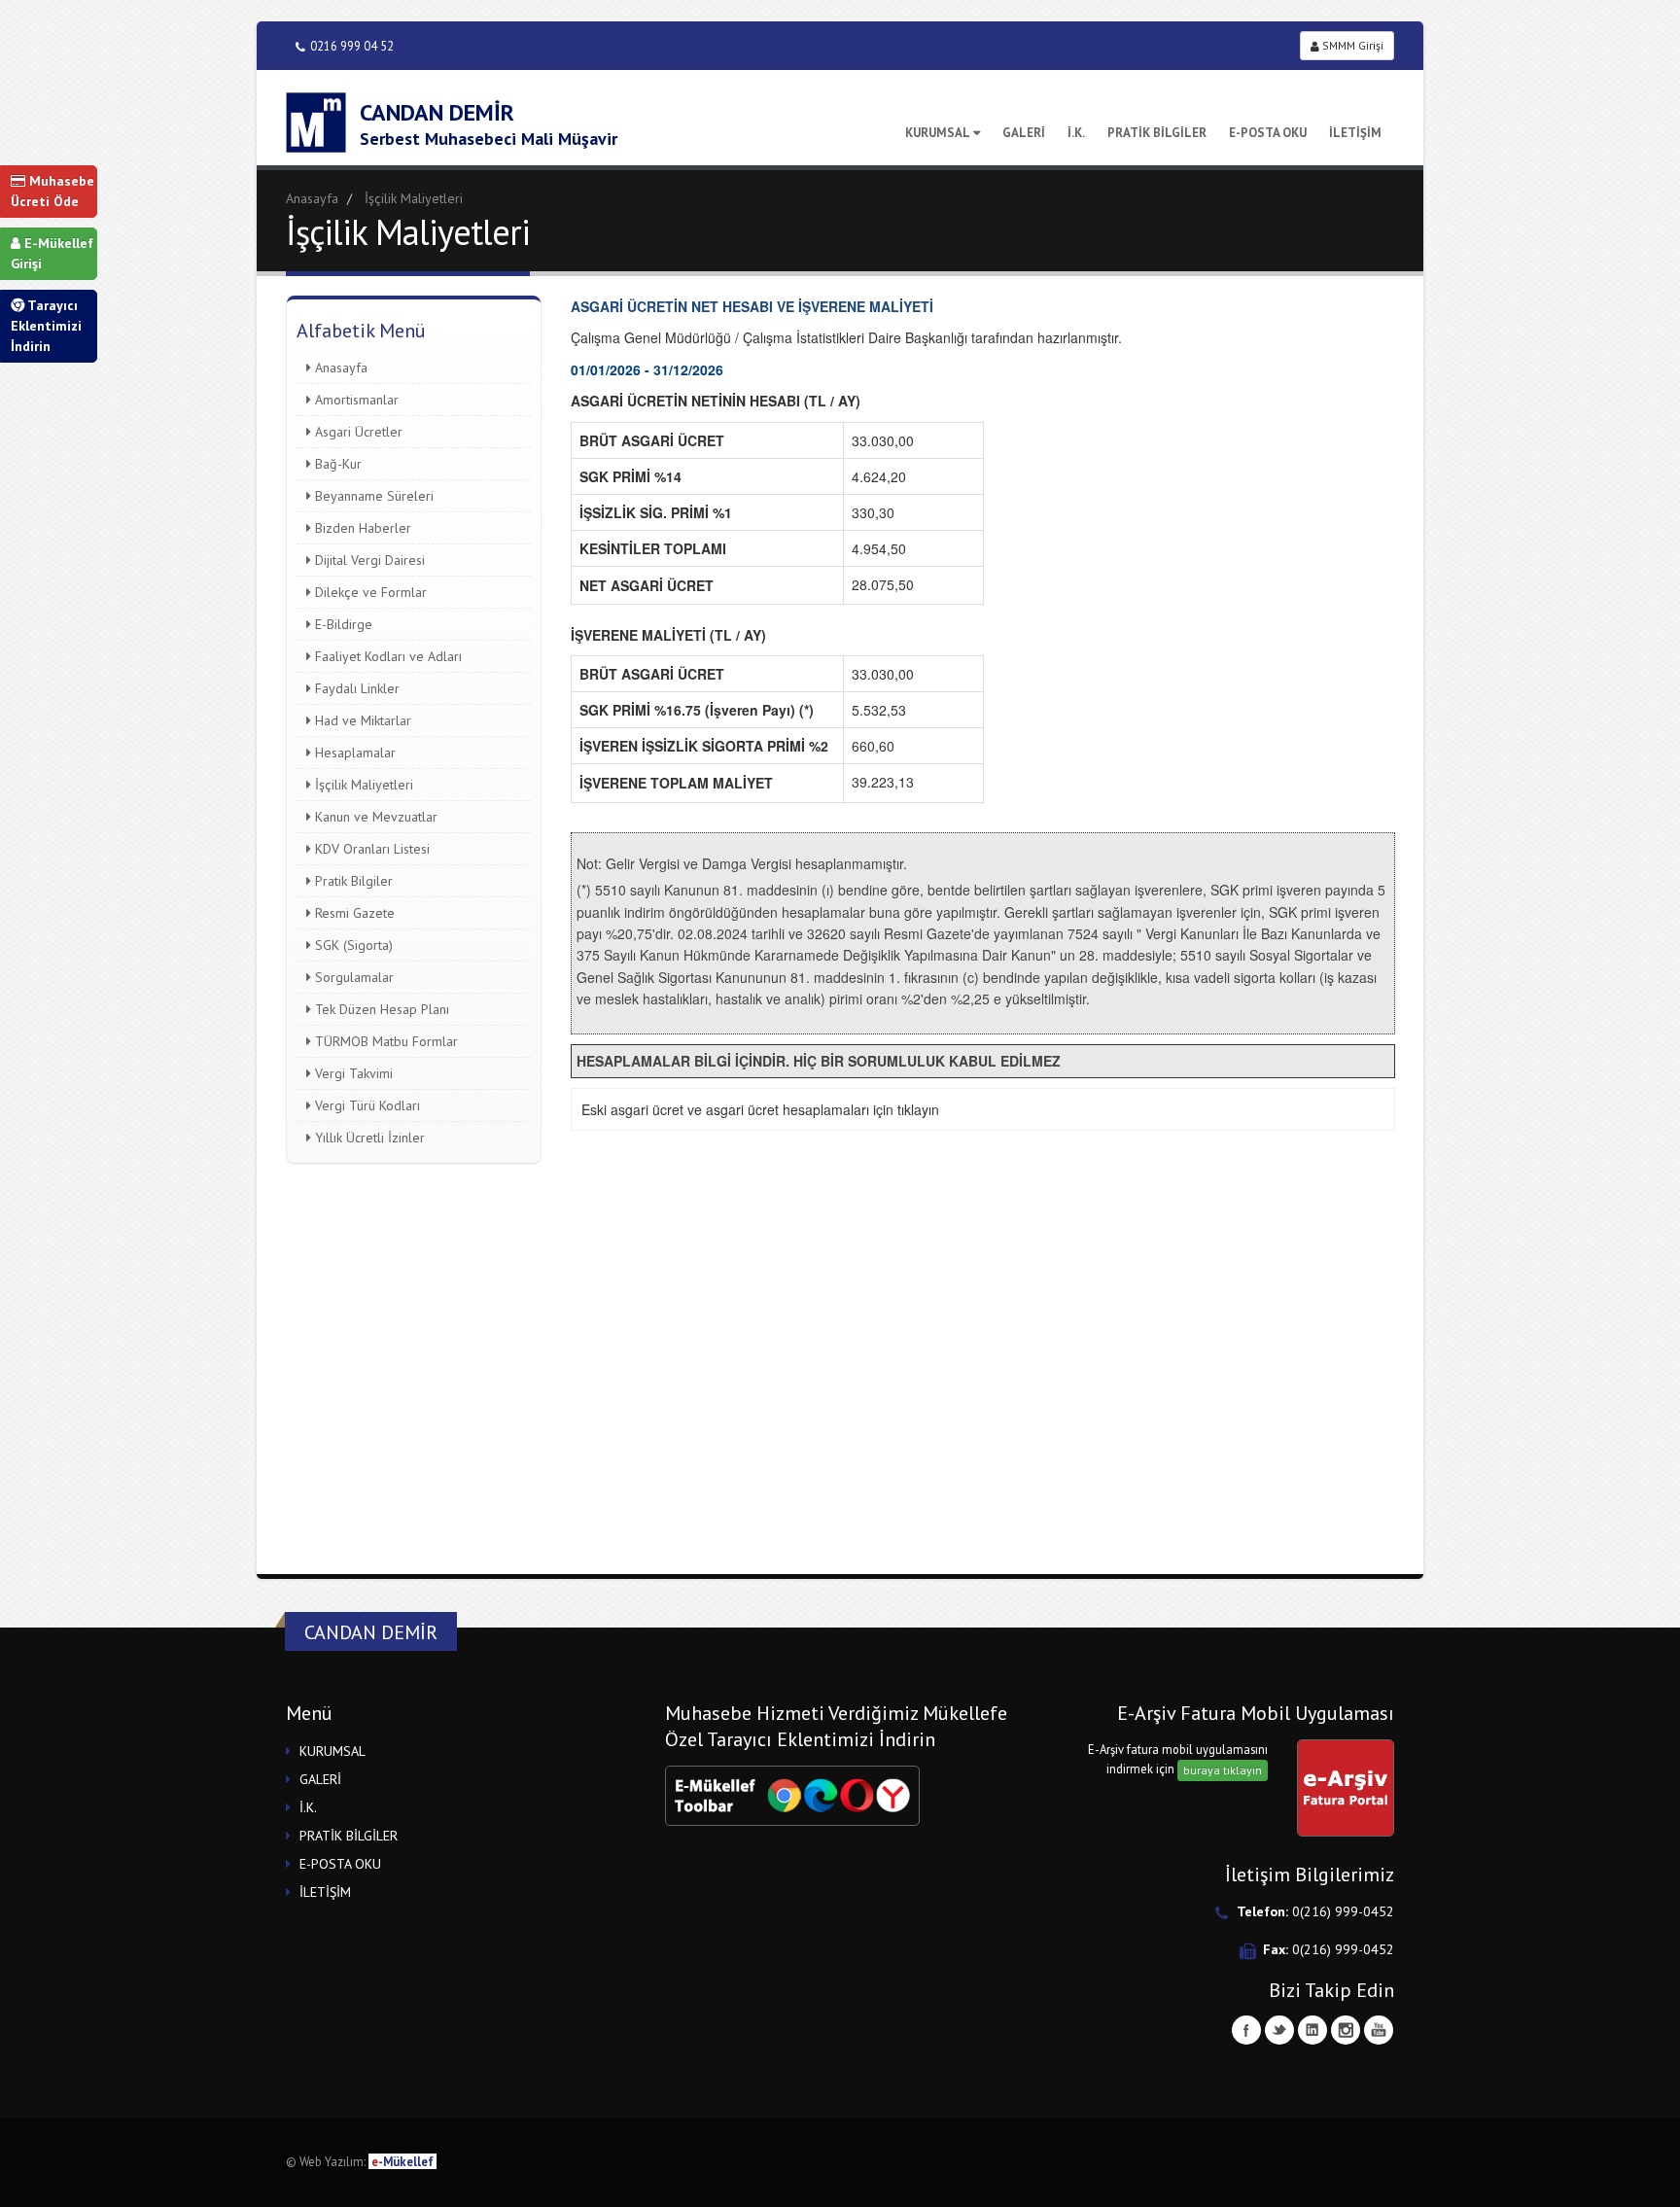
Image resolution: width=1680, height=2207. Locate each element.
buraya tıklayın (1223, 1770)
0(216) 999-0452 (1343, 1911)
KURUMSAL (938, 133)
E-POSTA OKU (1268, 133)
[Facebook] (1246, 2030)
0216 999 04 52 (352, 46)
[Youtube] (1379, 2030)
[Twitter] (1279, 2030)
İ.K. (1076, 133)
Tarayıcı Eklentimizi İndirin (46, 326)
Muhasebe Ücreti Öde (52, 191)
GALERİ (1024, 133)
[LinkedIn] (1312, 2030)
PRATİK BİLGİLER (1157, 133)
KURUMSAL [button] (332, 1751)
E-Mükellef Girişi (52, 253)
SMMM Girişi (1351, 45)
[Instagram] (1346, 2030)
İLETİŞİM (1355, 133)
